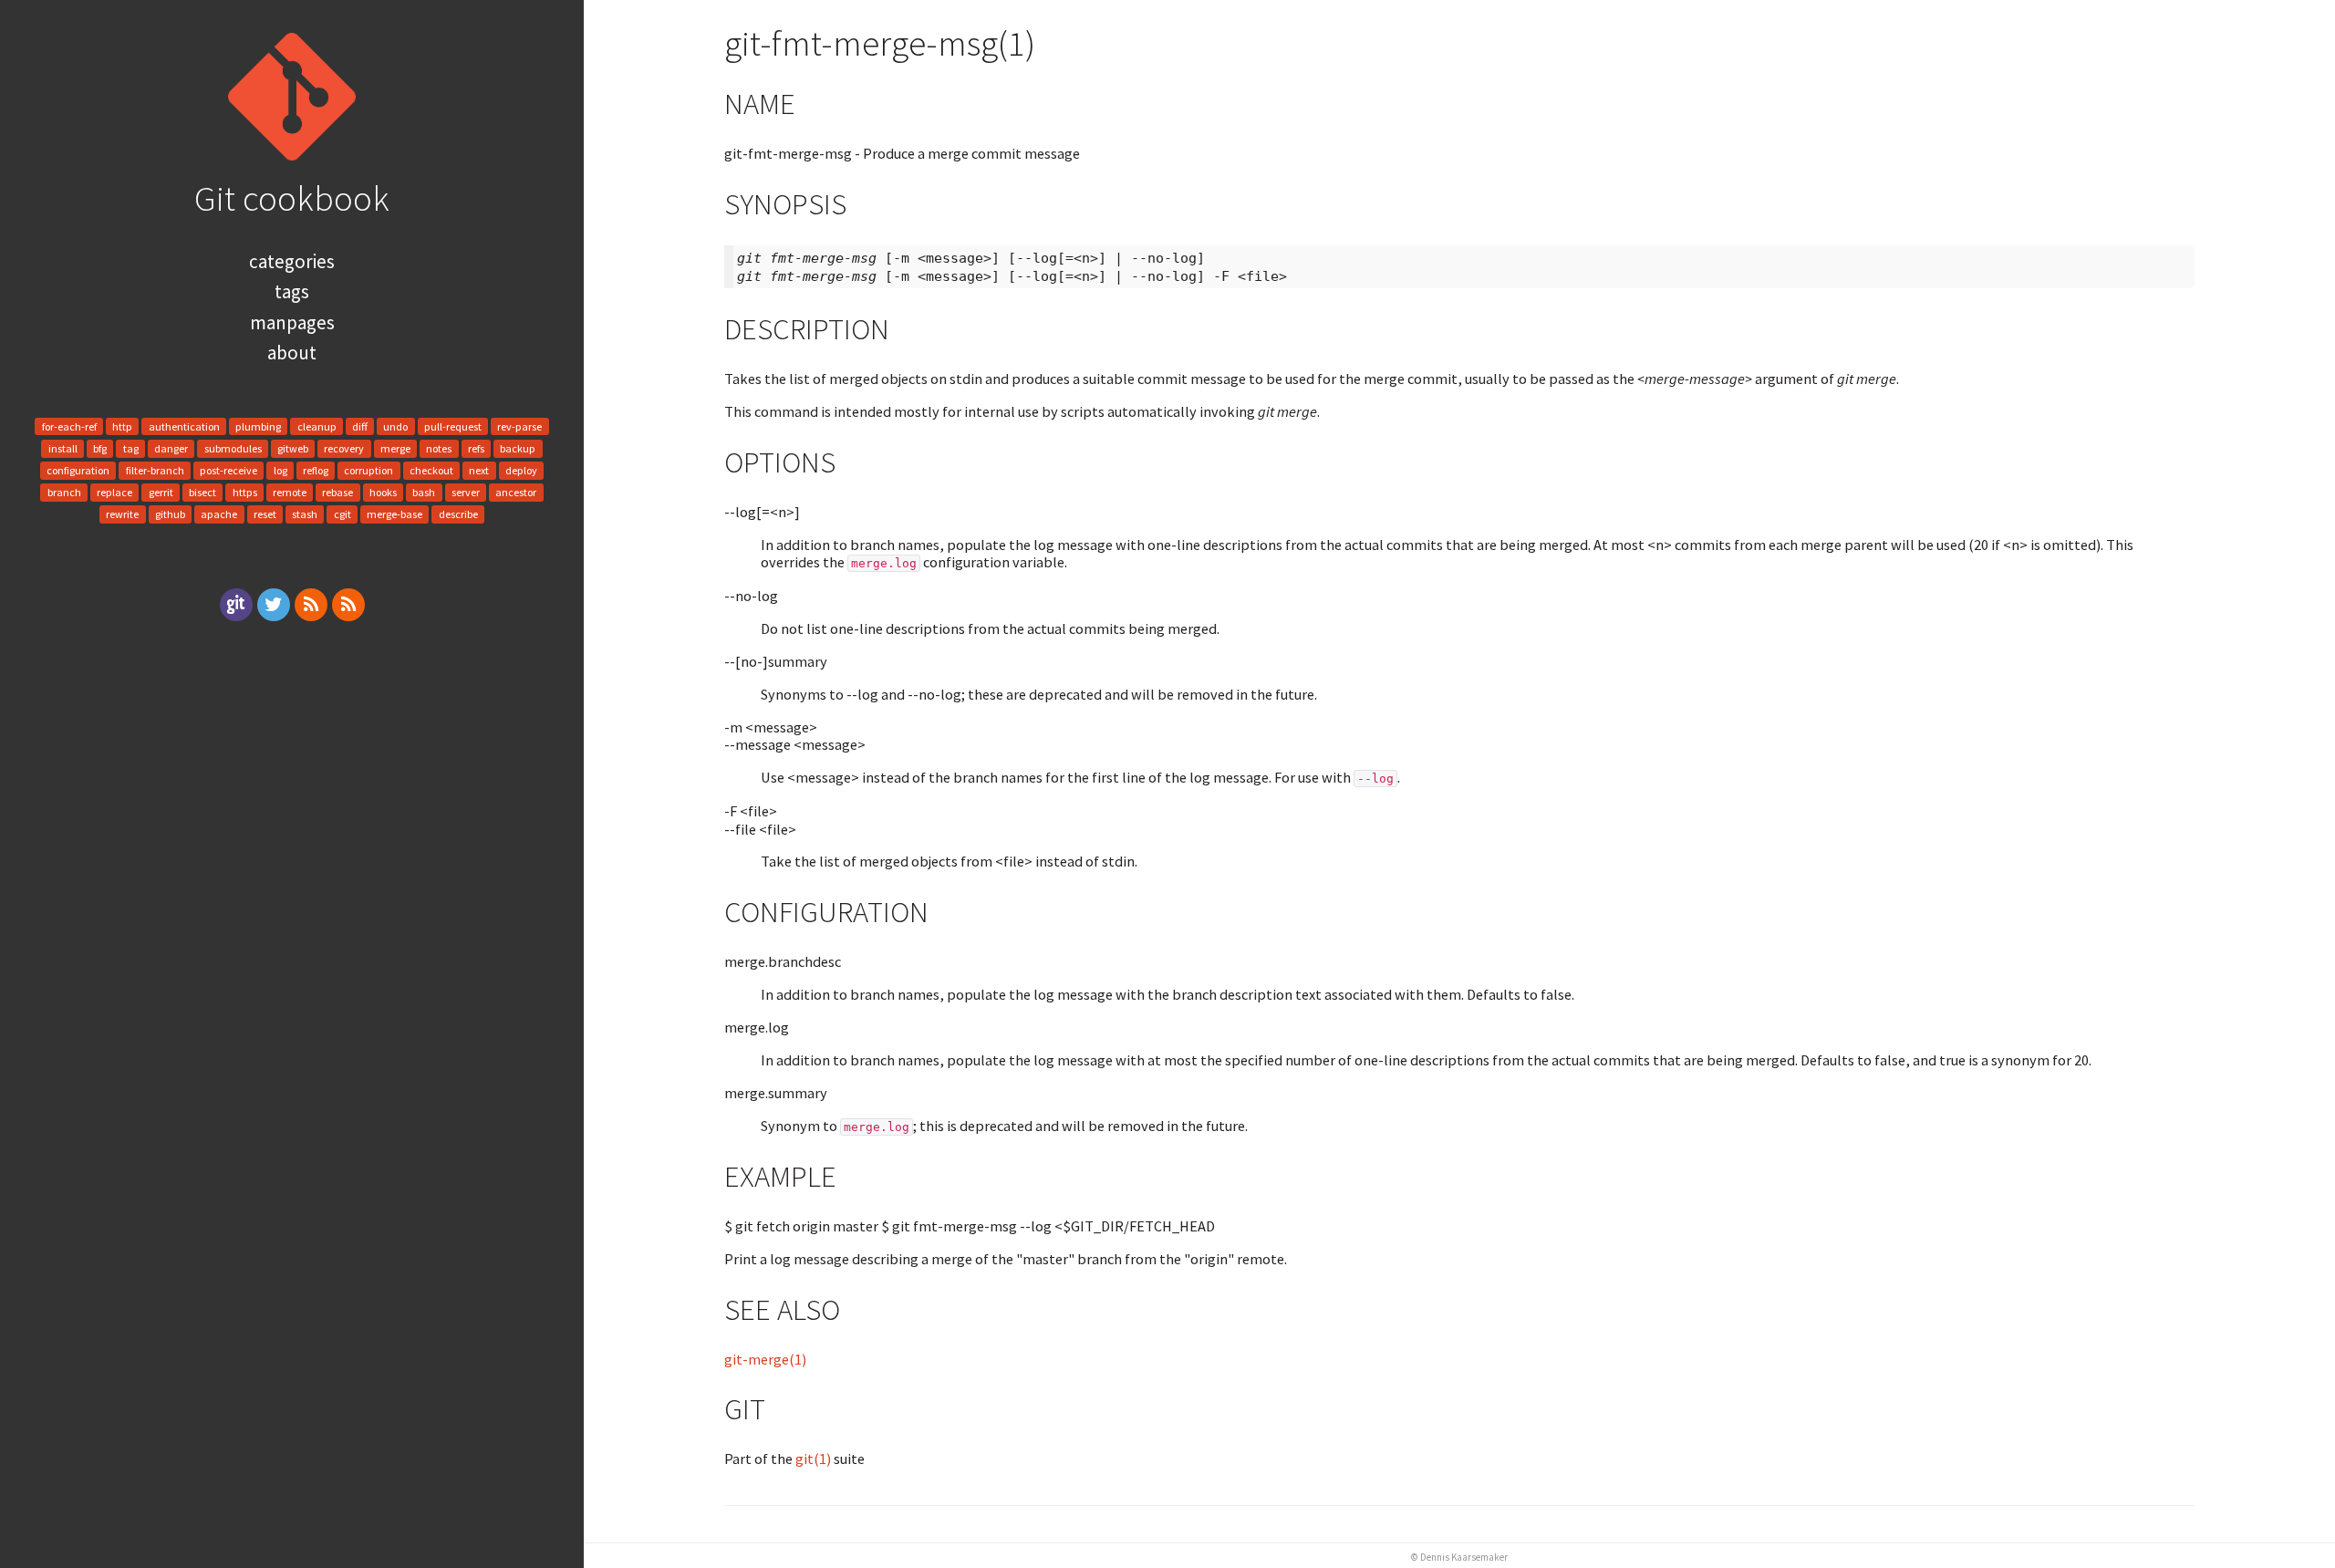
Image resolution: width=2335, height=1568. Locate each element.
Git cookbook (292, 198)
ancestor (516, 492)
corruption (368, 470)
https (245, 492)
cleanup (317, 426)
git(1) (813, 1459)
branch (64, 492)
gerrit (161, 492)
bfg (100, 448)
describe (458, 515)
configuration (78, 470)
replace (114, 492)
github (170, 515)
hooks (383, 492)
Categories (292, 261)
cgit (342, 515)
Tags (292, 291)
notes (439, 448)
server (466, 492)
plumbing (258, 426)
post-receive (228, 470)
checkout (431, 470)
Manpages (292, 322)
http (122, 426)
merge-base (394, 515)
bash (424, 492)
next (479, 470)
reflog (316, 470)
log (280, 470)
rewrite (122, 515)
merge (395, 448)
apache (219, 515)
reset (265, 515)
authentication (184, 426)
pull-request (453, 426)
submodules (233, 448)
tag (131, 448)
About (292, 353)
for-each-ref (69, 426)
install (63, 448)
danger (171, 448)
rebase (337, 492)
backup (518, 448)
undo (395, 426)
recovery (344, 448)
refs (476, 448)
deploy (521, 470)
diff (360, 426)
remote (290, 492)
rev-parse (519, 426)
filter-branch (155, 470)
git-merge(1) (765, 1359)
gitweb (293, 448)
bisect (202, 492)
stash (305, 515)
